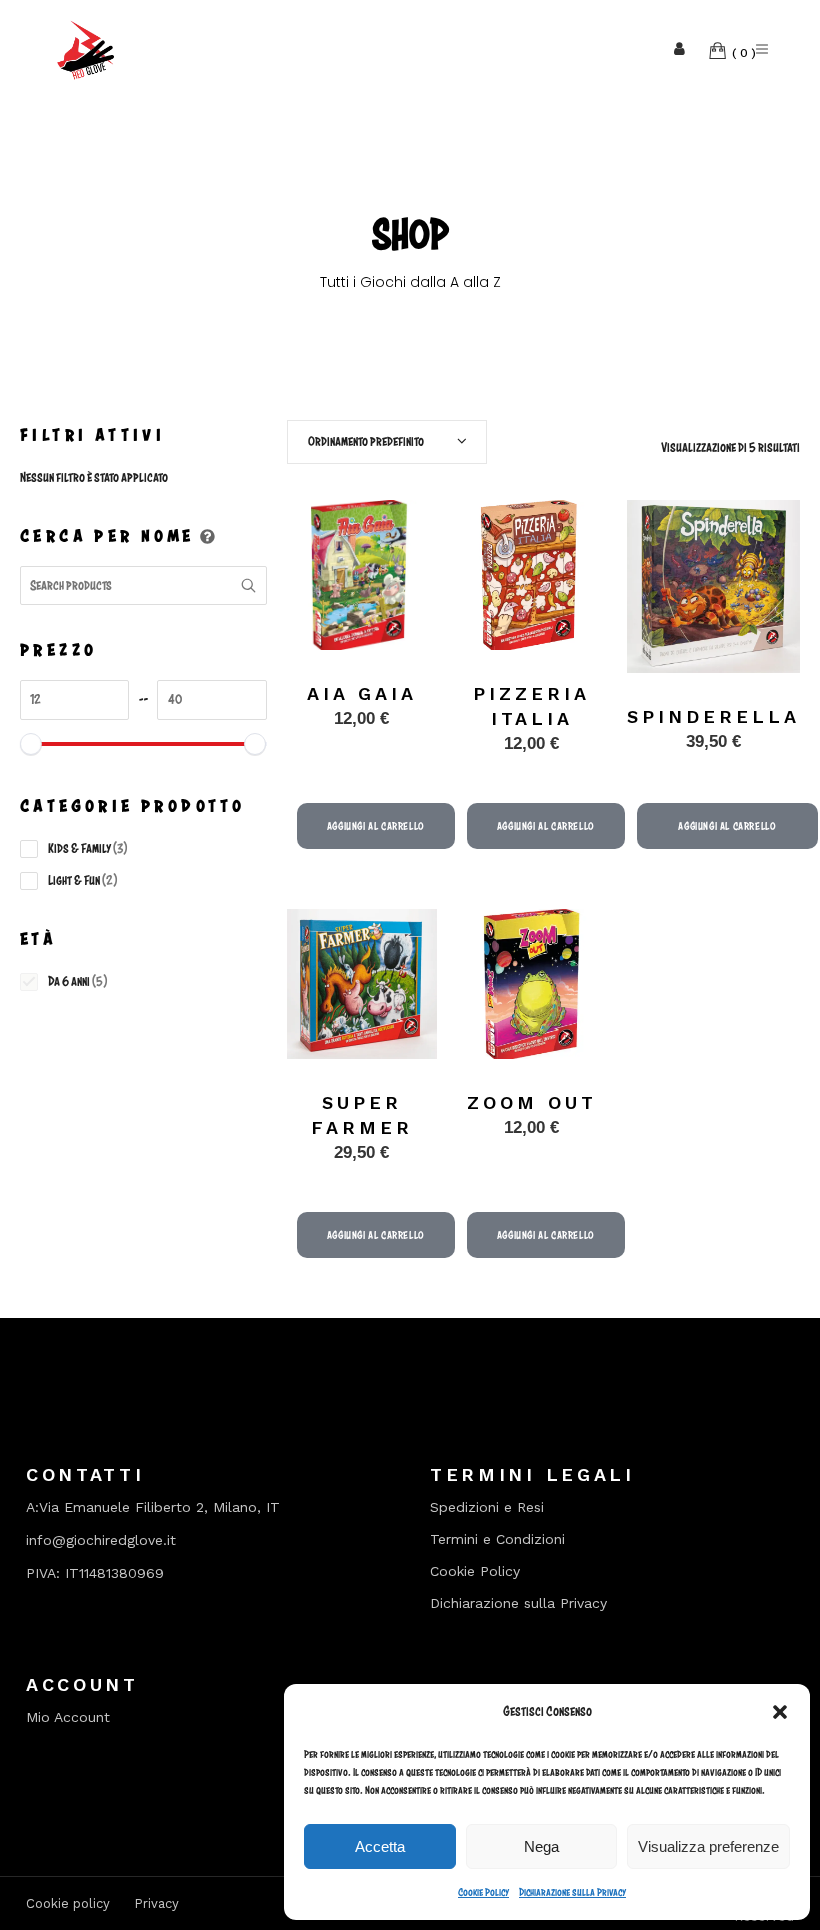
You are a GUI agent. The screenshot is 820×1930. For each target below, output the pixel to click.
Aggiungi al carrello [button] (376, 826)
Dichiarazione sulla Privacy (572, 1892)
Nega (541, 1846)
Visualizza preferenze (708, 1846)
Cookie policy (68, 1903)
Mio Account (68, 1717)
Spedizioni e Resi (487, 1507)
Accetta (380, 1846)
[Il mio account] (679, 49)
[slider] (31, 744)
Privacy (156, 1903)
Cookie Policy (483, 1892)
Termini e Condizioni (497, 1539)
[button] (780, 1712)
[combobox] (387, 442)
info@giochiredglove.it (101, 1540)
